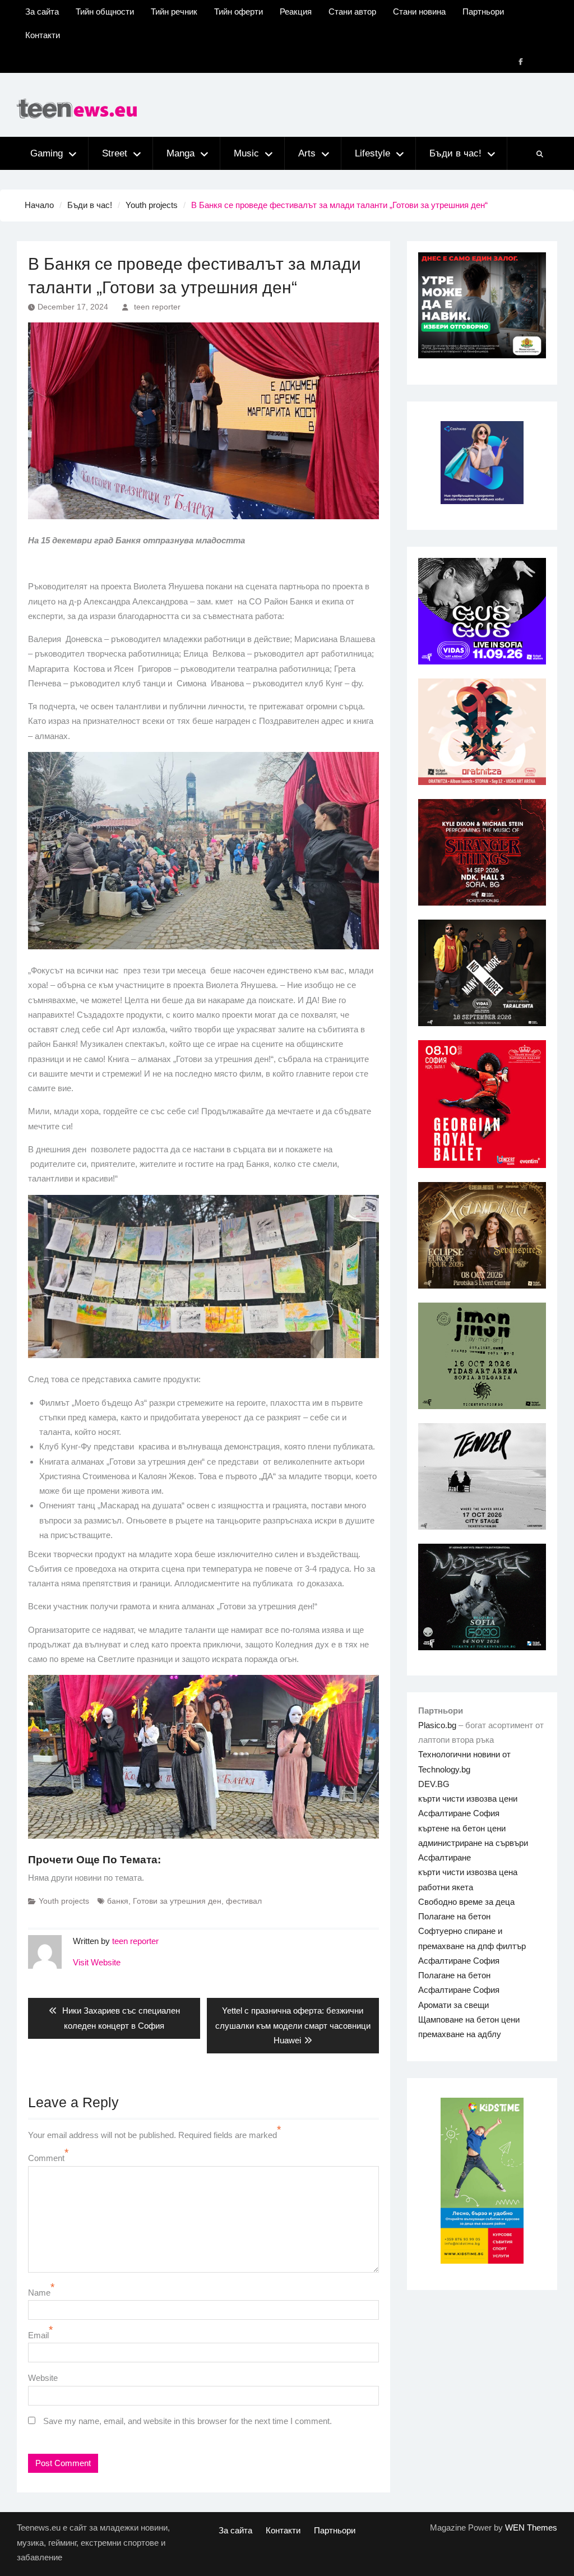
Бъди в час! (455, 153)
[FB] (521, 62)
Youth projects (64, 1901)
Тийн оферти (239, 11)
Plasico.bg (437, 1725)
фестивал (244, 1901)
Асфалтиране (445, 1857)
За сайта (42, 11)
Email (38, 2335)
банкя (118, 1901)
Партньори (483, 11)
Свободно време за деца (466, 1902)
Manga (180, 153)
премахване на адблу (460, 2034)
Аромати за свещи (453, 2005)
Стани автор (352, 11)
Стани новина (419, 11)
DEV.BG (434, 1784)
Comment (46, 2158)
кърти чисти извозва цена (468, 1872)
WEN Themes (531, 2527)
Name (39, 2293)
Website (43, 2378)
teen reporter (157, 307)
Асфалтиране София (459, 1813)
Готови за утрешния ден (177, 1901)
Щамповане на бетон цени (469, 2019)
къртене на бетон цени (462, 1828)
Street (115, 153)
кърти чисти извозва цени (468, 1799)
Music (246, 153)
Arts (307, 153)
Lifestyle (372, 153)
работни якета (446, 1887)
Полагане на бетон (454, 1916)
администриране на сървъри (473, 1843)
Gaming (47, 153)
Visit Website (97, 1962)
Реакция (296, 11)
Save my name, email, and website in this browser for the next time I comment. (188, 2421)
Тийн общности (105, 11)
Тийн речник (174, 11)
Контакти (43, 35)
